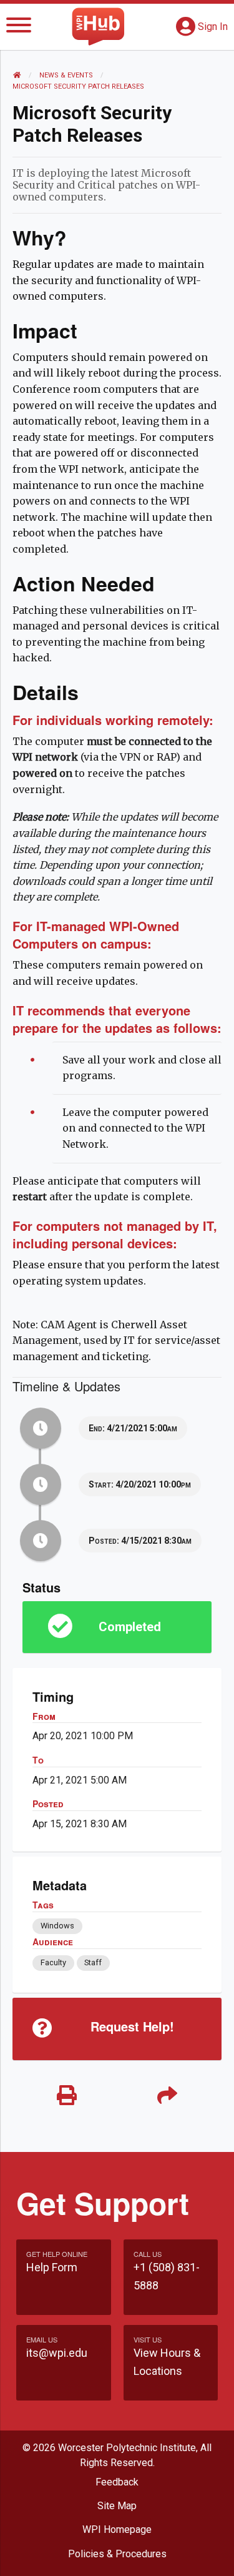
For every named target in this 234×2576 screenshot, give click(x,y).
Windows (57, 1926)
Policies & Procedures (117, 2554)
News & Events (66, 75)
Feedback (117, 2482)
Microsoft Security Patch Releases (78, 86)
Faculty (53, 1962)
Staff (93, 1962)
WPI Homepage (117, 2529)
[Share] (168, 2096)
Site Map (117, 2506)
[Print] (67, 2096)
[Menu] (19, 27)
